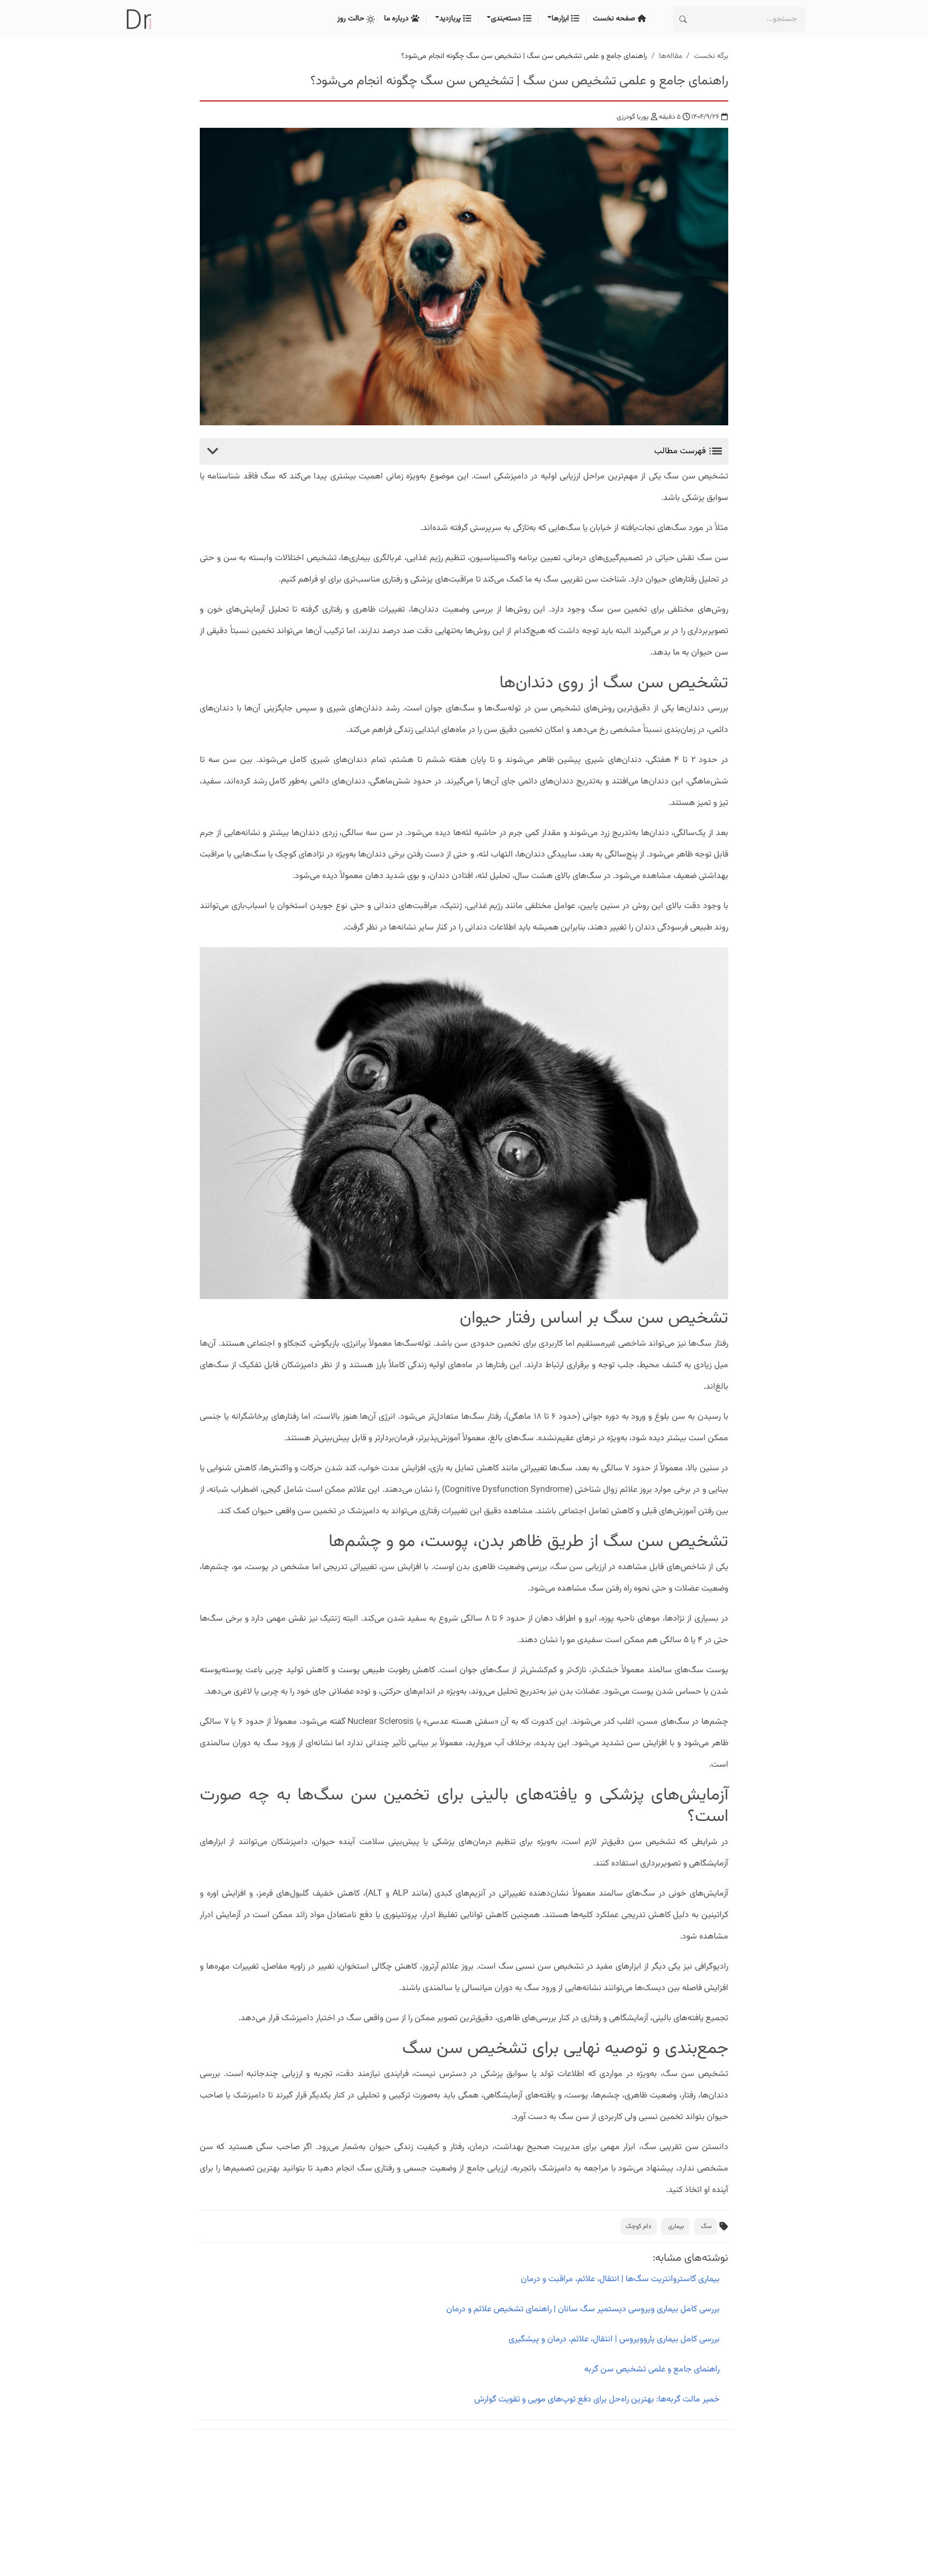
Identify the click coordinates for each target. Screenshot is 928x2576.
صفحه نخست (615, 19)
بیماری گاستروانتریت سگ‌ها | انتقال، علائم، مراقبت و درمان (620, 2279)
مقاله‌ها (670, 56)
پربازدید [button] (451, 19)
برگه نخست (711, 56)
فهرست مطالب (681, 451)
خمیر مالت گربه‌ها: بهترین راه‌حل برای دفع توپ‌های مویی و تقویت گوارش (597, 2400)
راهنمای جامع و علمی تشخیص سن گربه (652, 2370)
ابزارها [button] (561, 19)
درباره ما (397, 19)
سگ (706, 2226)
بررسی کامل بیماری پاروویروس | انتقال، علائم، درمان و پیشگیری (614, 2339)
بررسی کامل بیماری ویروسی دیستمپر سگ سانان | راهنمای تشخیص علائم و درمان (583, 2309)
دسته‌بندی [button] (507, 19)
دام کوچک (639, 2226)
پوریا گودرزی (633, 117)
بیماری (676, 2226)
